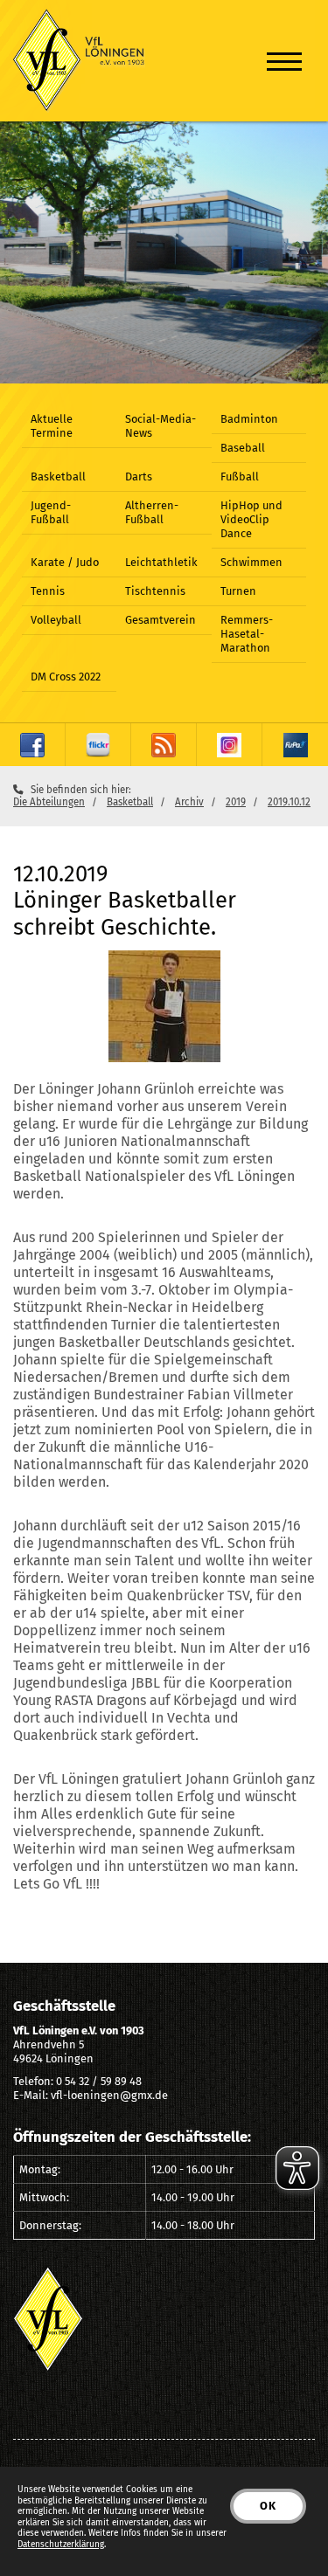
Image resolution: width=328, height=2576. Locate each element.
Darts (139, 477)
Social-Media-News (161, 426)
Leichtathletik (161, 562)
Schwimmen (251, 562)
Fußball (240, 477)
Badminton (249, 419)
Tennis (48, 591)
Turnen (238, 591)
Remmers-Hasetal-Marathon (247, 634)
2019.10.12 (289, 802)
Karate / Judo (65, 562)
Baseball (243, 448)
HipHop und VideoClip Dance (251, 519)
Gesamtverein (161, 620)
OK (268, 2506)
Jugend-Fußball (51, 512)
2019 (236, 802)
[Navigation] (284, 61)
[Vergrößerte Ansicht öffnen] (164, 1006)
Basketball (58, 477)
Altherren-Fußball (152, 512)
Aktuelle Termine (52, 426)
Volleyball (56, 620)
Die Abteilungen (49, 802)
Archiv (189, 802)
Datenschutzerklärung (61, 2545)
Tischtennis (155, 591)
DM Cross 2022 (66, 677)
